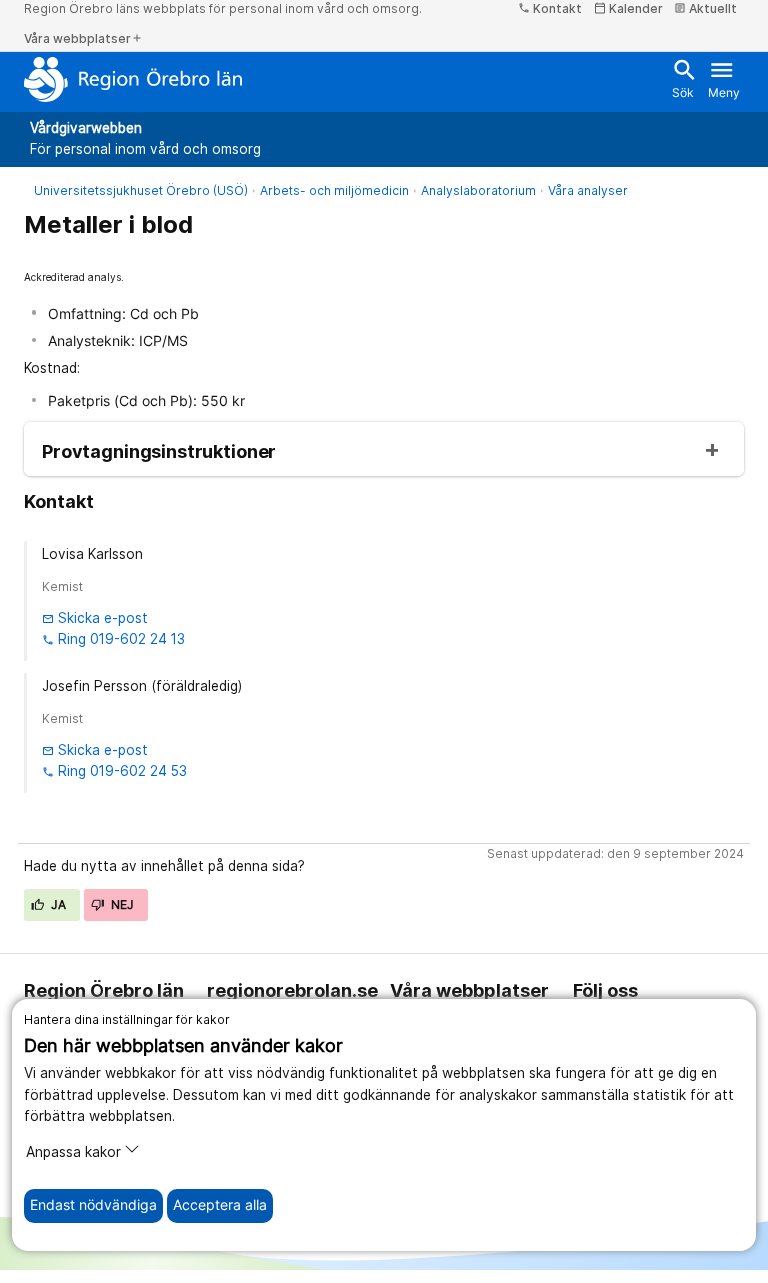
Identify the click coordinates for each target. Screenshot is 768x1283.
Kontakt (550, 8)
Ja (57, 904)
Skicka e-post (95, 618)
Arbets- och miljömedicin (334, 190)
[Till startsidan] (133, 79)
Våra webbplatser (83, 38)
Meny (724, 78)
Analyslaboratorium (478, 190)
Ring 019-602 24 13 (113, 639)
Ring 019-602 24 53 (114, 771)
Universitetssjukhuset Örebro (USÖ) (141, 190)
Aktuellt (705, 8)
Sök (683, 78)
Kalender (628, 8)
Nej (121, 904)
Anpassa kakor (73, 1152)
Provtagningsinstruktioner (159, 452)
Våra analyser (588, 190)
